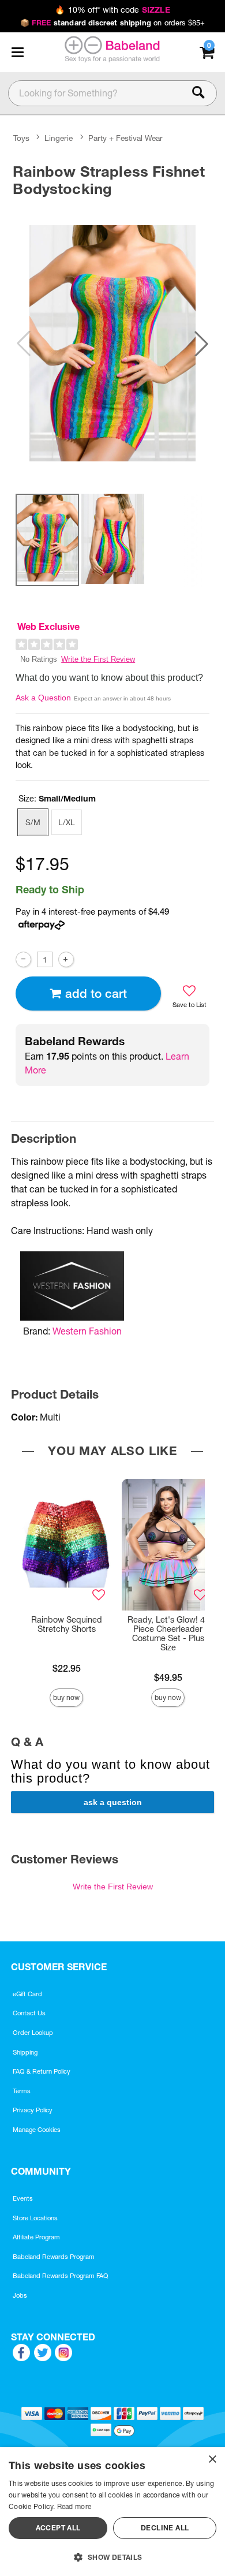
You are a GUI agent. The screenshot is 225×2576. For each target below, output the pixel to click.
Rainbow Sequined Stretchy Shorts (67, 1624)
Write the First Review (98, 659)
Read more (74, 2506)
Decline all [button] (165, 2528)
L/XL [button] (67, 822)
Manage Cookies (37, 2130)
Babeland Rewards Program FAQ (61, 2276)
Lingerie (59, 138)
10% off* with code (112, 10)
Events (23, 2198)
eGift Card (27, 1994)
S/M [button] (33, 822)
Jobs (20, 2295)
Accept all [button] (58, 2528)
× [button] (212, 2460)
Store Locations (35, 2218)
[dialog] (112, 2512)
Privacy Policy (33, 2110)
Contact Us (29, 2013)
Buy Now (66, 1697)
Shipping (25, 2052)
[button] (17, 52)
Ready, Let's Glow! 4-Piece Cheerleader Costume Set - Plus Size (168, 1634)
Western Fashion (87, 1331)
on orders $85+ (113, 23)
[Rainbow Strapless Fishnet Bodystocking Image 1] (112, 343)
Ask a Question (43, 698)
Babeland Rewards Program (54, 2257)
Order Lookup (33, 2033)
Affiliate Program (36, 2237)
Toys (21, 138)
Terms (22, 2091)
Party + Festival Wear (125, 138)
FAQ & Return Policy (42, 2071)
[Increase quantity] (66, 959)
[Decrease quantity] (23, 959)
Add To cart (96, 994)
